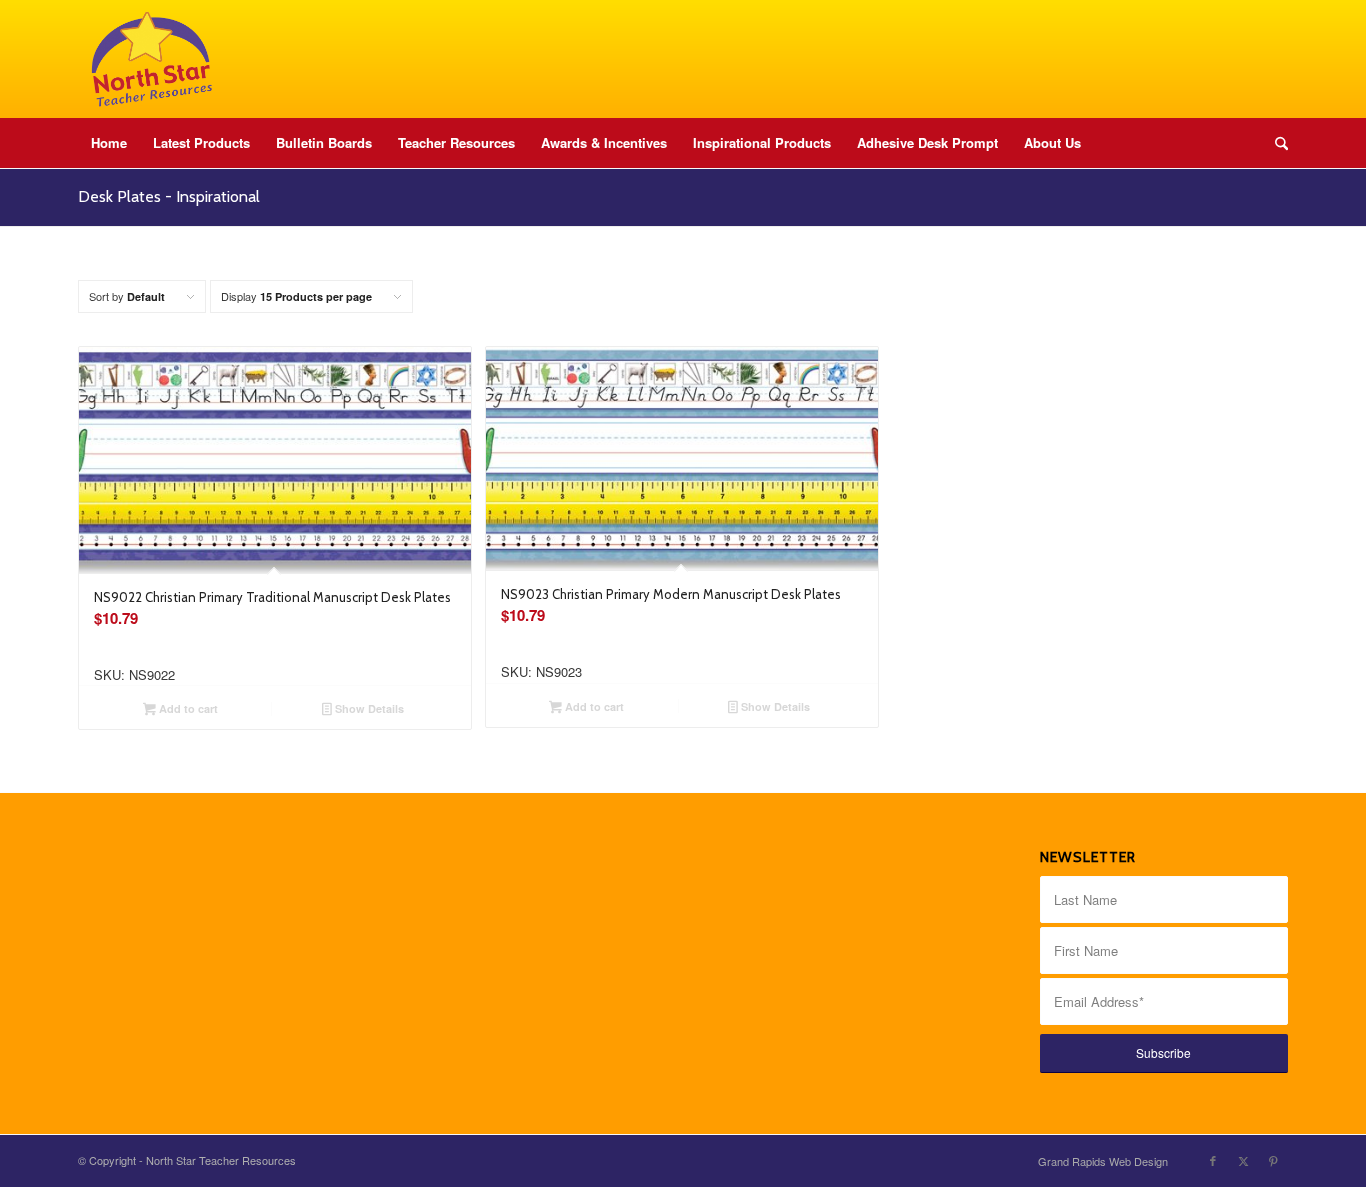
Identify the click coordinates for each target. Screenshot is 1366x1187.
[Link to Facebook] (1213, 1160)
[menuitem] (109, 143)
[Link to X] (1243, 1160)
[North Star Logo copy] (152, 59)
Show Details (368, 708)
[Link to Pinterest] (1273, 1160)
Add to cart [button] (187, 708)
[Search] (1275, 143)
